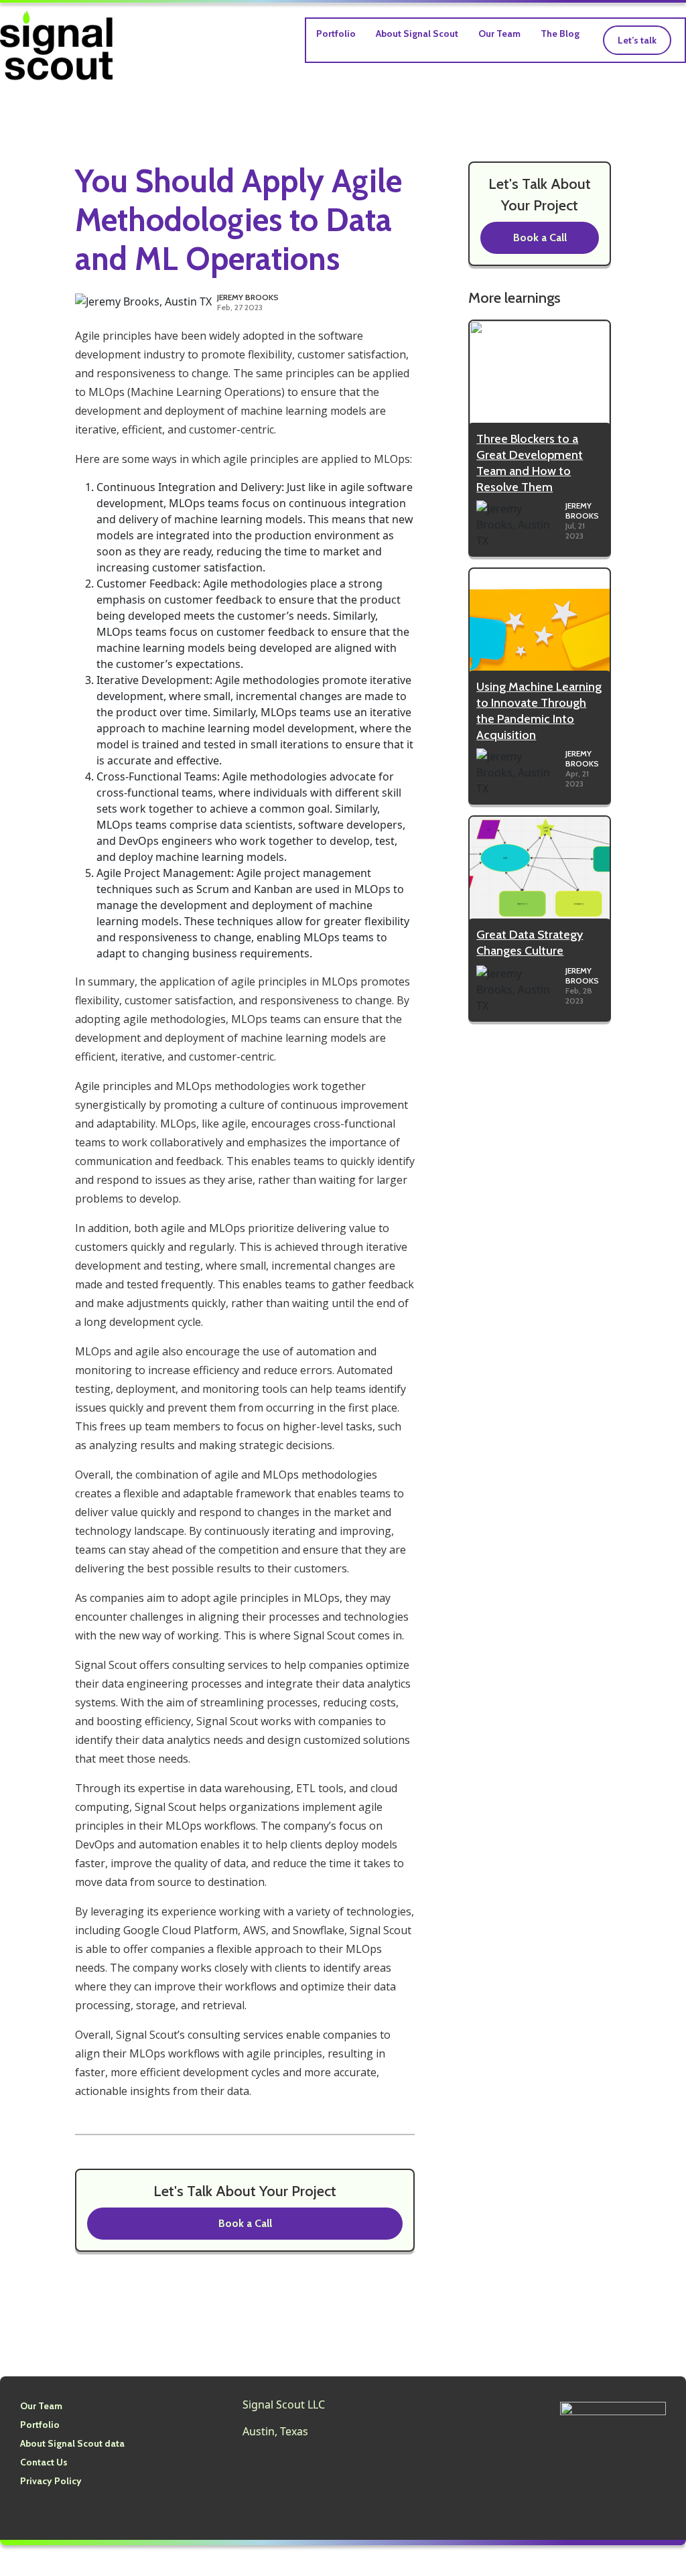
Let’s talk (637, 40)
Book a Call (245, 2223)
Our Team (499, 33)
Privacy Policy (51, 2481)
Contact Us (44, 2462)
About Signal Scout (417, 33)
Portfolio (336, 33)
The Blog (560, 33)
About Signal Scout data (72, 2443)
